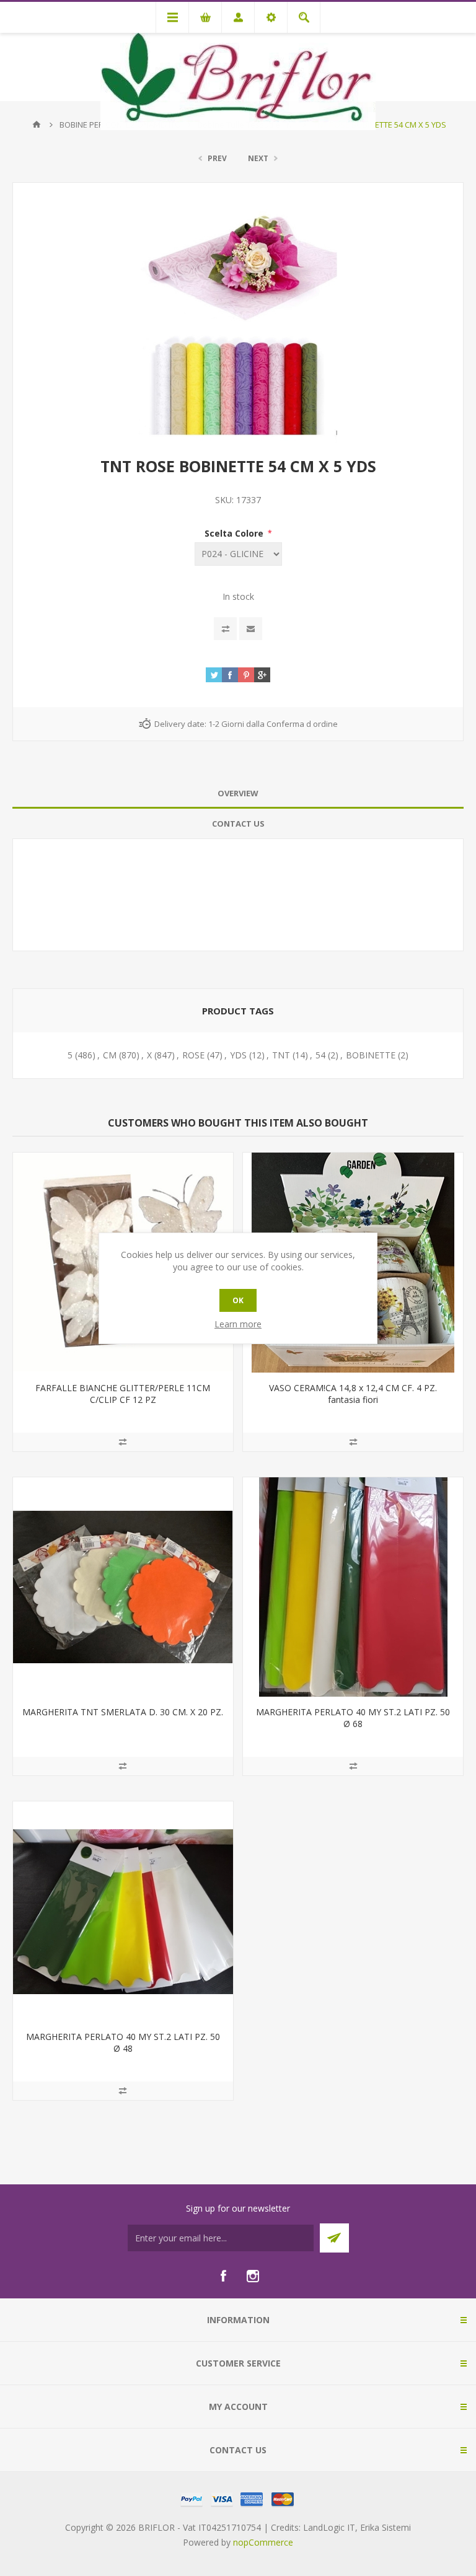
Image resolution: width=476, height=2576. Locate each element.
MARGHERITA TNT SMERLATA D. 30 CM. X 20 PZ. (123, 1712)
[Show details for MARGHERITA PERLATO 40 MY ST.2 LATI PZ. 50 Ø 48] (123, 1911)
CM (110, 1055)
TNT (281, 1055)
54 (320, 1055)
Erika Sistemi (386, 2527)
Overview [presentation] (238, 793)
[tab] (238, 793)
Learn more (238, 1324)
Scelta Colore (235, 533)
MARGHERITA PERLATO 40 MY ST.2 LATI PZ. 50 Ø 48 (123, 2042)
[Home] (37, 125)
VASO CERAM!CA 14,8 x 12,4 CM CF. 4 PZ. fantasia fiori (353, 1394)
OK (238, 1300)
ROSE (193, 1055)
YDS (238, 1055)
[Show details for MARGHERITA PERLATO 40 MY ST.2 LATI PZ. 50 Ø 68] (353, 1587)
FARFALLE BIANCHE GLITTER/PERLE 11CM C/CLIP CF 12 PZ (123, 1394)
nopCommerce (263, 2542)
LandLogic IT (329, 2527)
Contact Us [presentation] (238, 824)
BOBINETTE (371, 1055)
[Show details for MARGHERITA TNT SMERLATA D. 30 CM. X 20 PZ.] (123, 1587)
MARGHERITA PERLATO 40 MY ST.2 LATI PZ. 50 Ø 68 (353, 1718)
